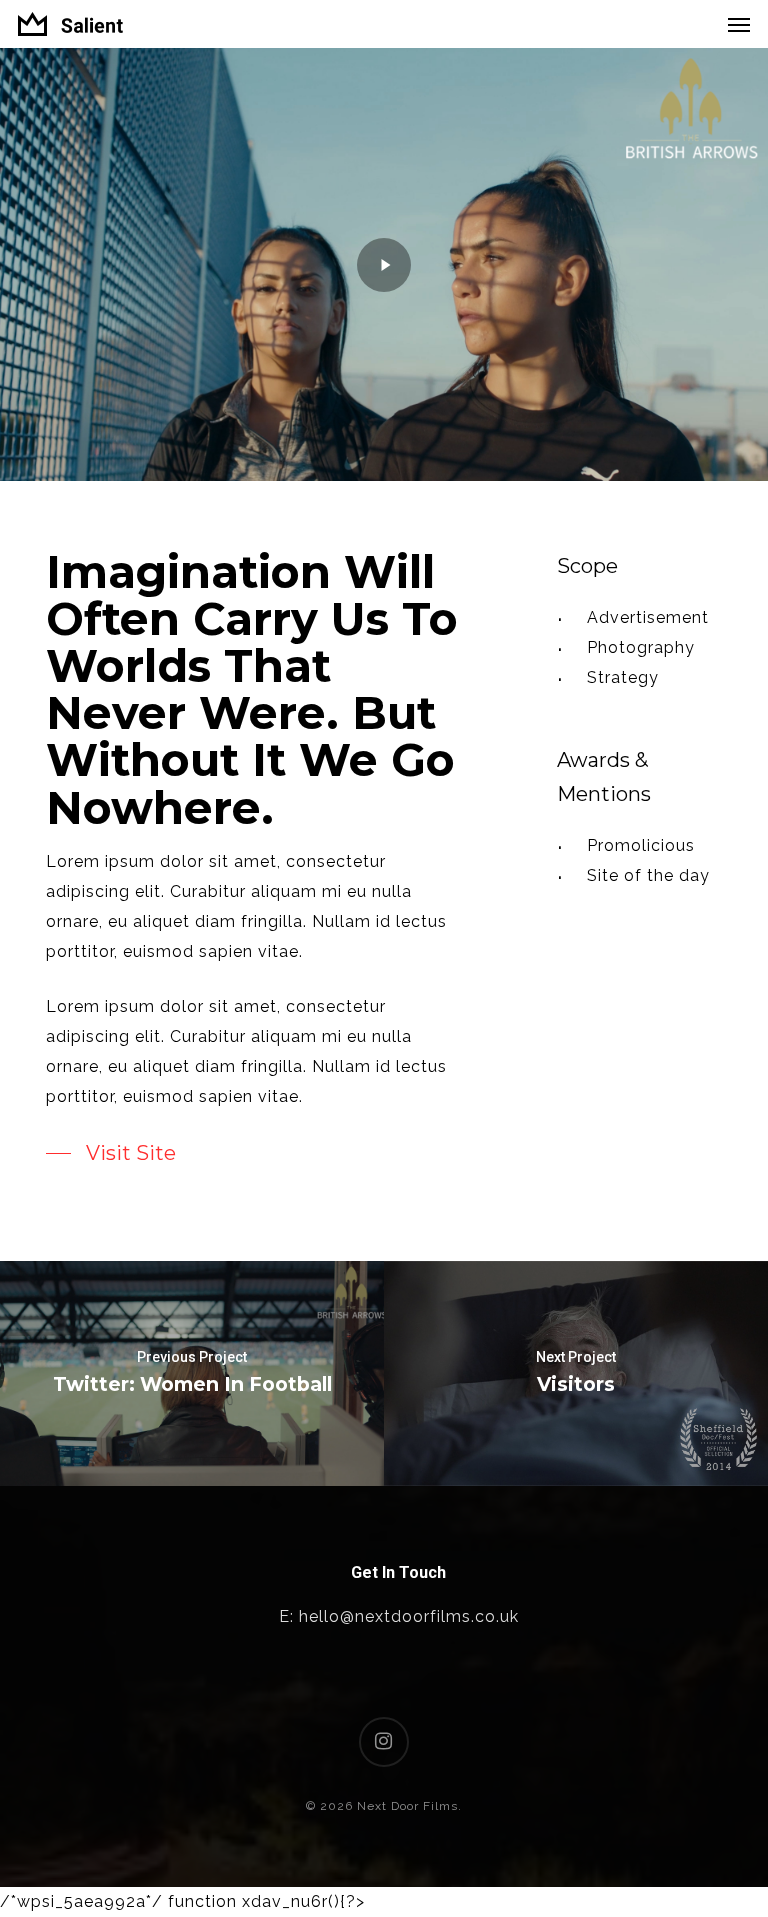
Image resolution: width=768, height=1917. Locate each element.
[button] (739, 24)
